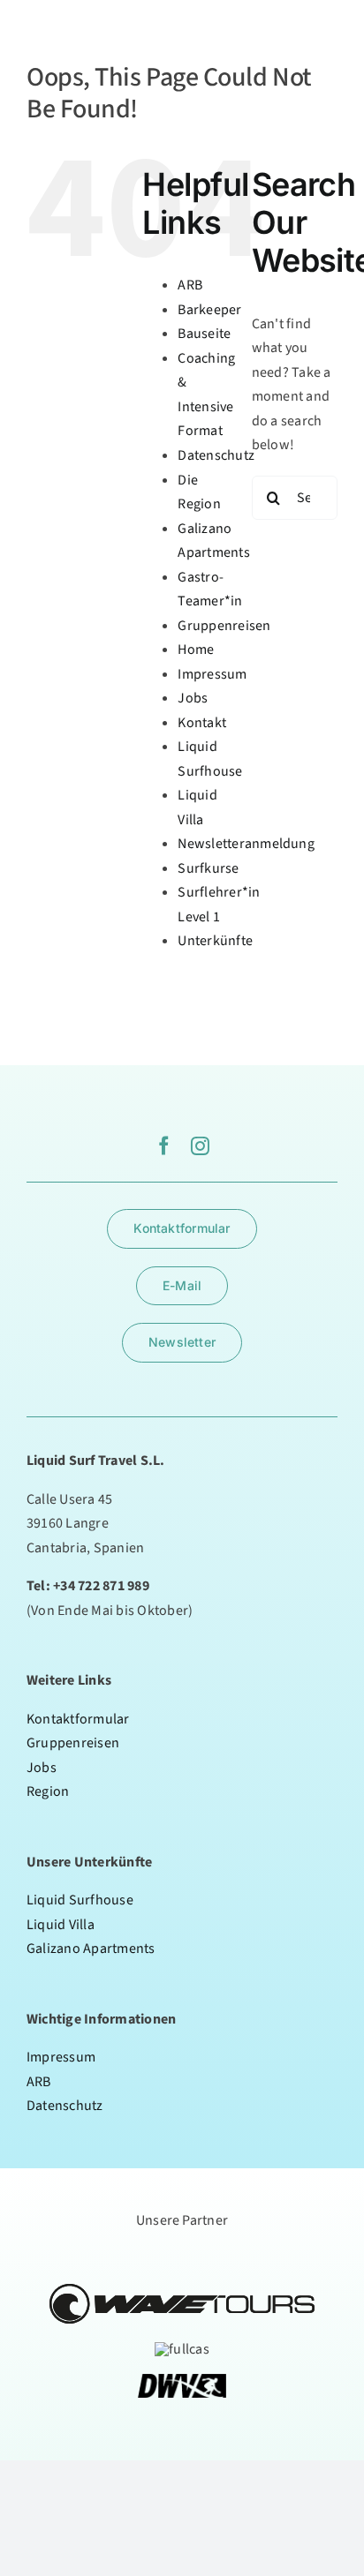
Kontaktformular (78, 1719)
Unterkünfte (215, 941)
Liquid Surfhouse (80, 1900)
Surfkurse (208, 868)
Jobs (193, 698)
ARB (190, 285)
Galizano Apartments (91, 1949)
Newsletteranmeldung (246, 844)
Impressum (212, 674)
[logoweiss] (61, 20)
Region (48, 1791)
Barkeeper (209, 310)
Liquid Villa (61, 1925)
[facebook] (164, 1146)
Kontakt (202, 723)
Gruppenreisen (224, 626)
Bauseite (204, 334)
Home (196, 650)
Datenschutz (216, 455)
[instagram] (200, 1146)
